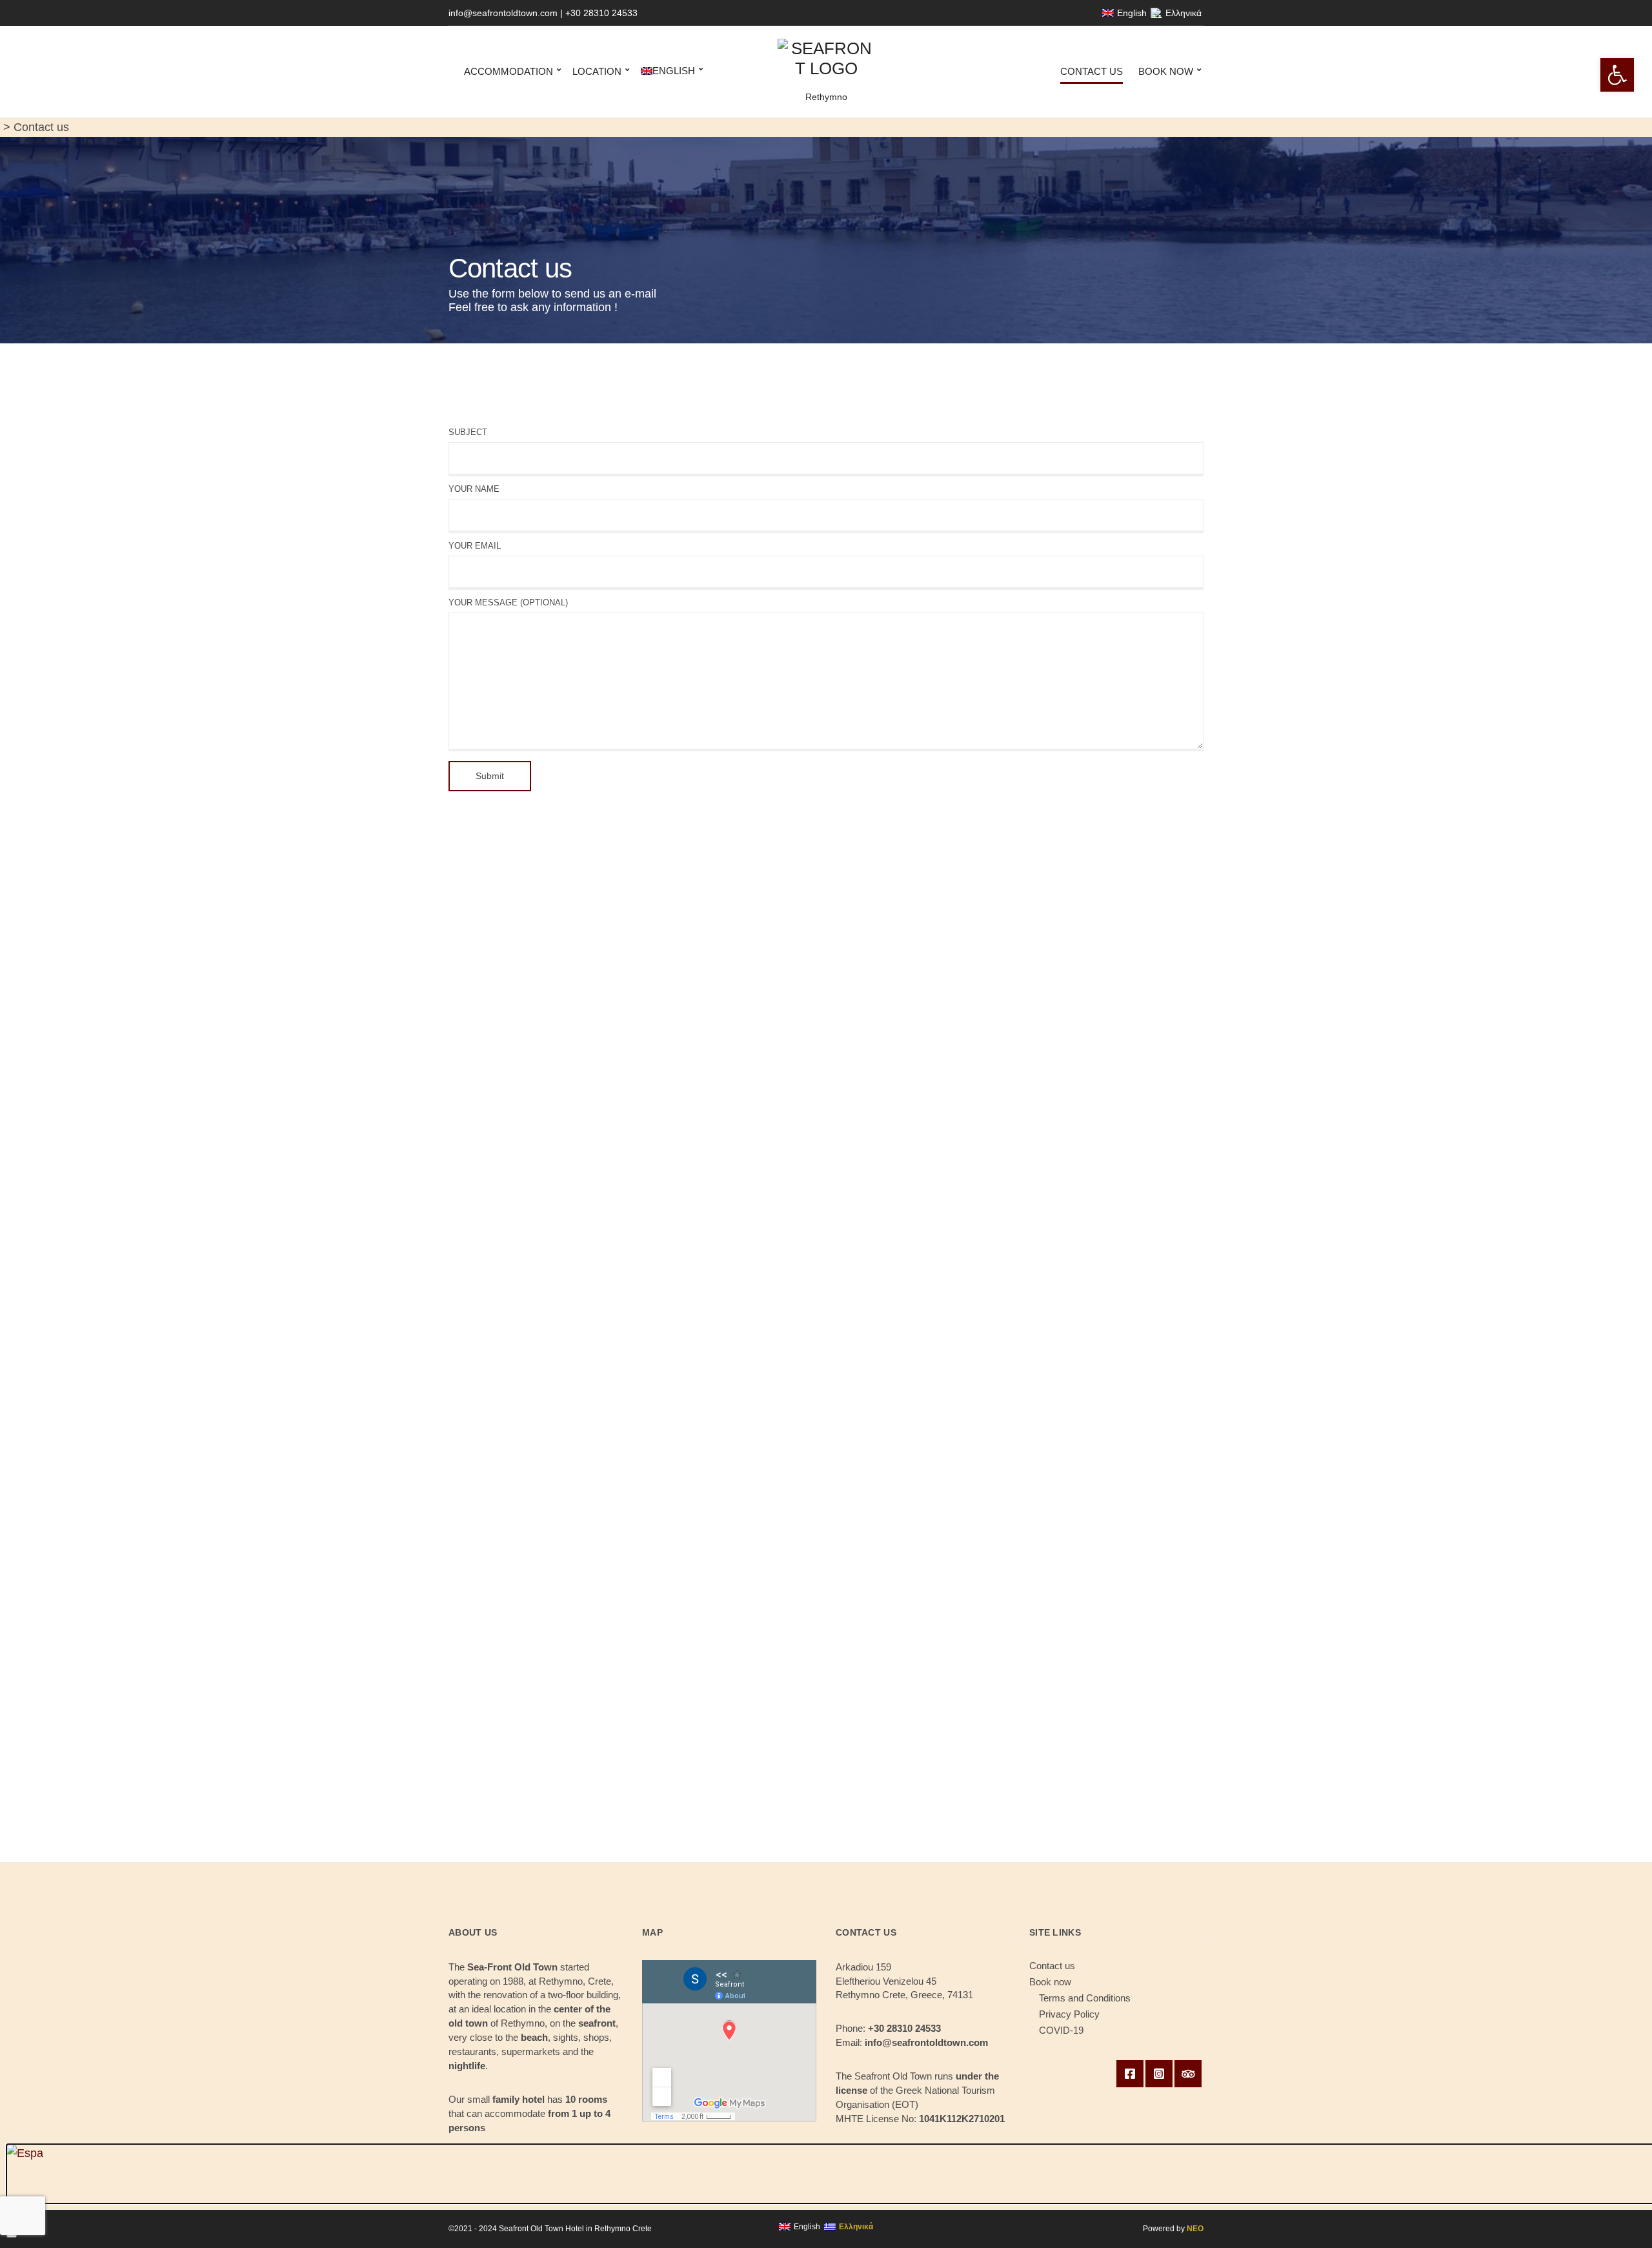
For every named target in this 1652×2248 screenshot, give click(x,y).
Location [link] (597, 71)
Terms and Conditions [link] (1085, 1998)
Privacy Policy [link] (1069, 2014)
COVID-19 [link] (1061, 2030)
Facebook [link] (1130, 2074)
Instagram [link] (1159, 2074)
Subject (468, 432)
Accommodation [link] (509, 71)
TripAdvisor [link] (1188, 2074)
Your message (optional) (508, 603)
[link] (1617, 75)
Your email (475, 546)
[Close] (12, 2236)
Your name (474, 489)
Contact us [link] (1092, 71)
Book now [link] (1166, 71)
